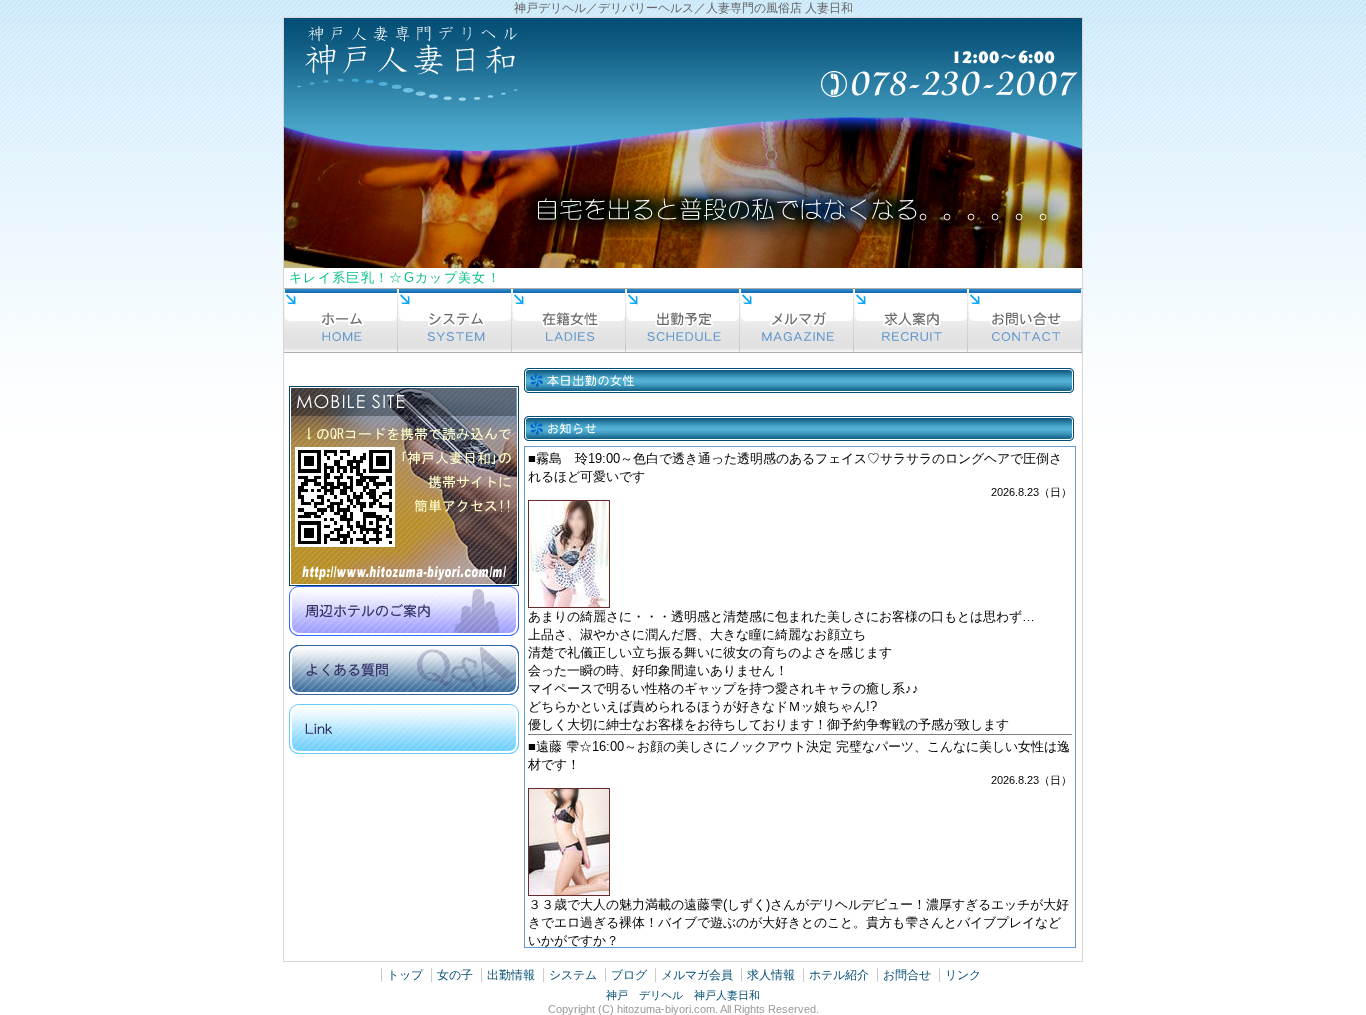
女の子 (455, 975)
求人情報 (771, 975)
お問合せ (907, 975)
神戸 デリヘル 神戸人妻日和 (683, 995)
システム (573, 975)
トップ (405, 975)
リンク (963, 975)
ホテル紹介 (839, 975)
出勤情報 (511, 975)
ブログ (629, 975)
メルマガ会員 (697, 975)
